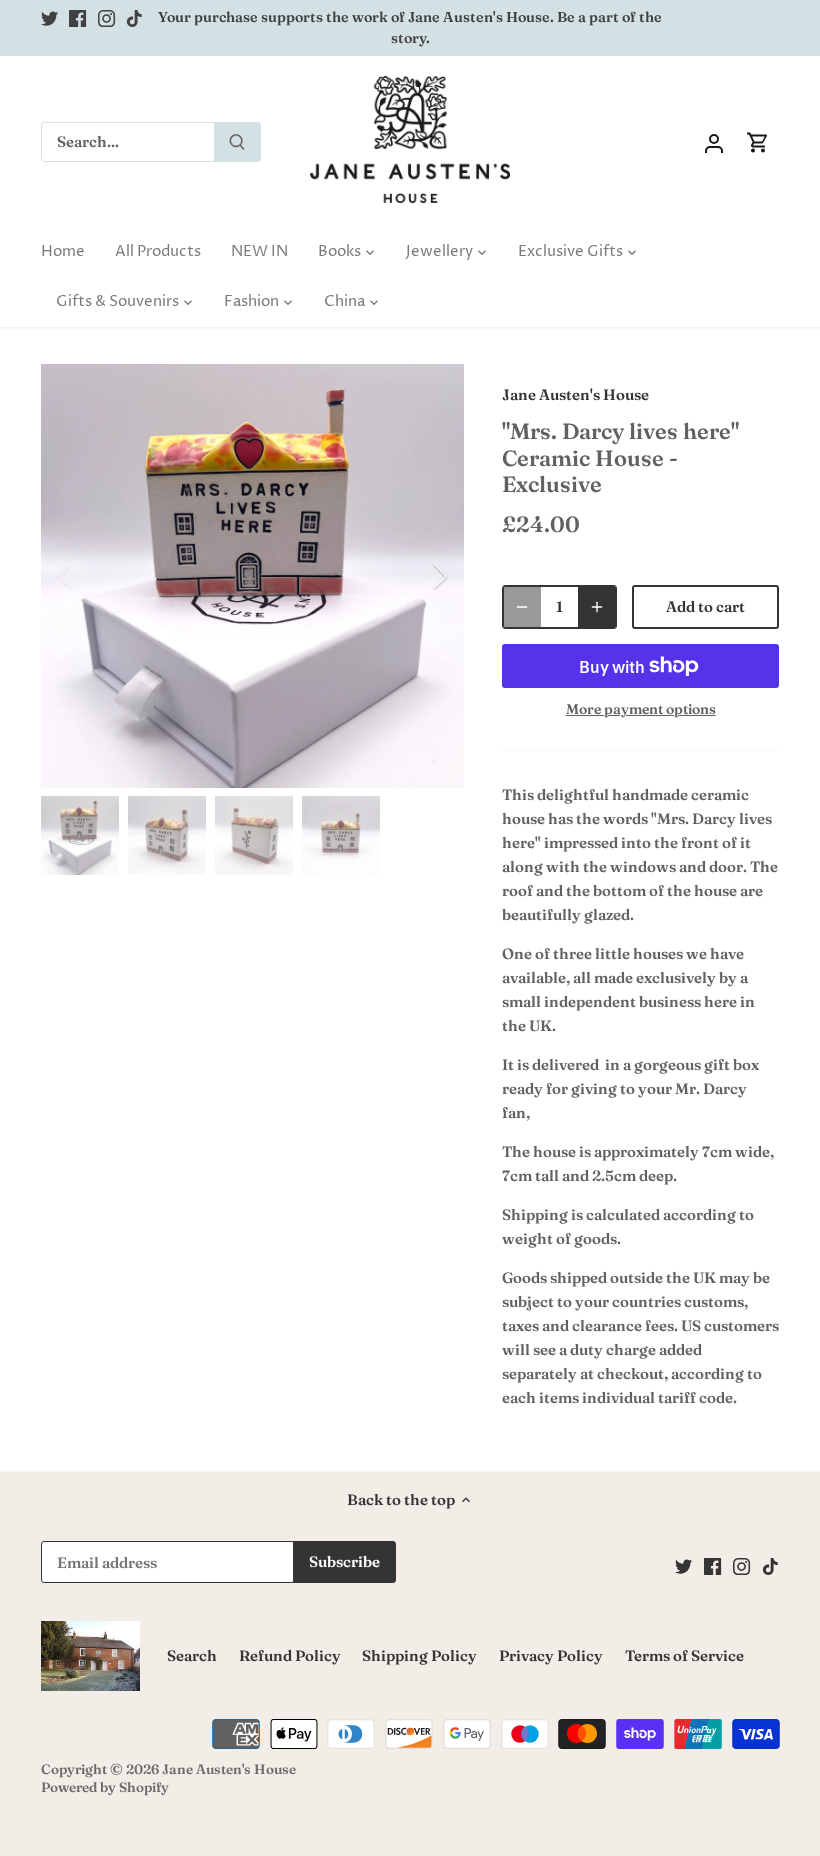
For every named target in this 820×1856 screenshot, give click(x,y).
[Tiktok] (134, 17)
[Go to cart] (758, 141)
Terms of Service (684, 1655)
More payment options (641, 709)
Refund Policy (290, 1655)
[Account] (714, 141)
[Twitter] (49, 17)
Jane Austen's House (575, 394)
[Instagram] (106, 17)
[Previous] (91, 576)
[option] (253, 576)
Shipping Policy (419, 1655)
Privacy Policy (551, 1655)
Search (192, 1655)
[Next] (414, 576)
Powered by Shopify (105, 1787)
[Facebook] (77, 17)
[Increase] (597, 607)
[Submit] (237, 142)
